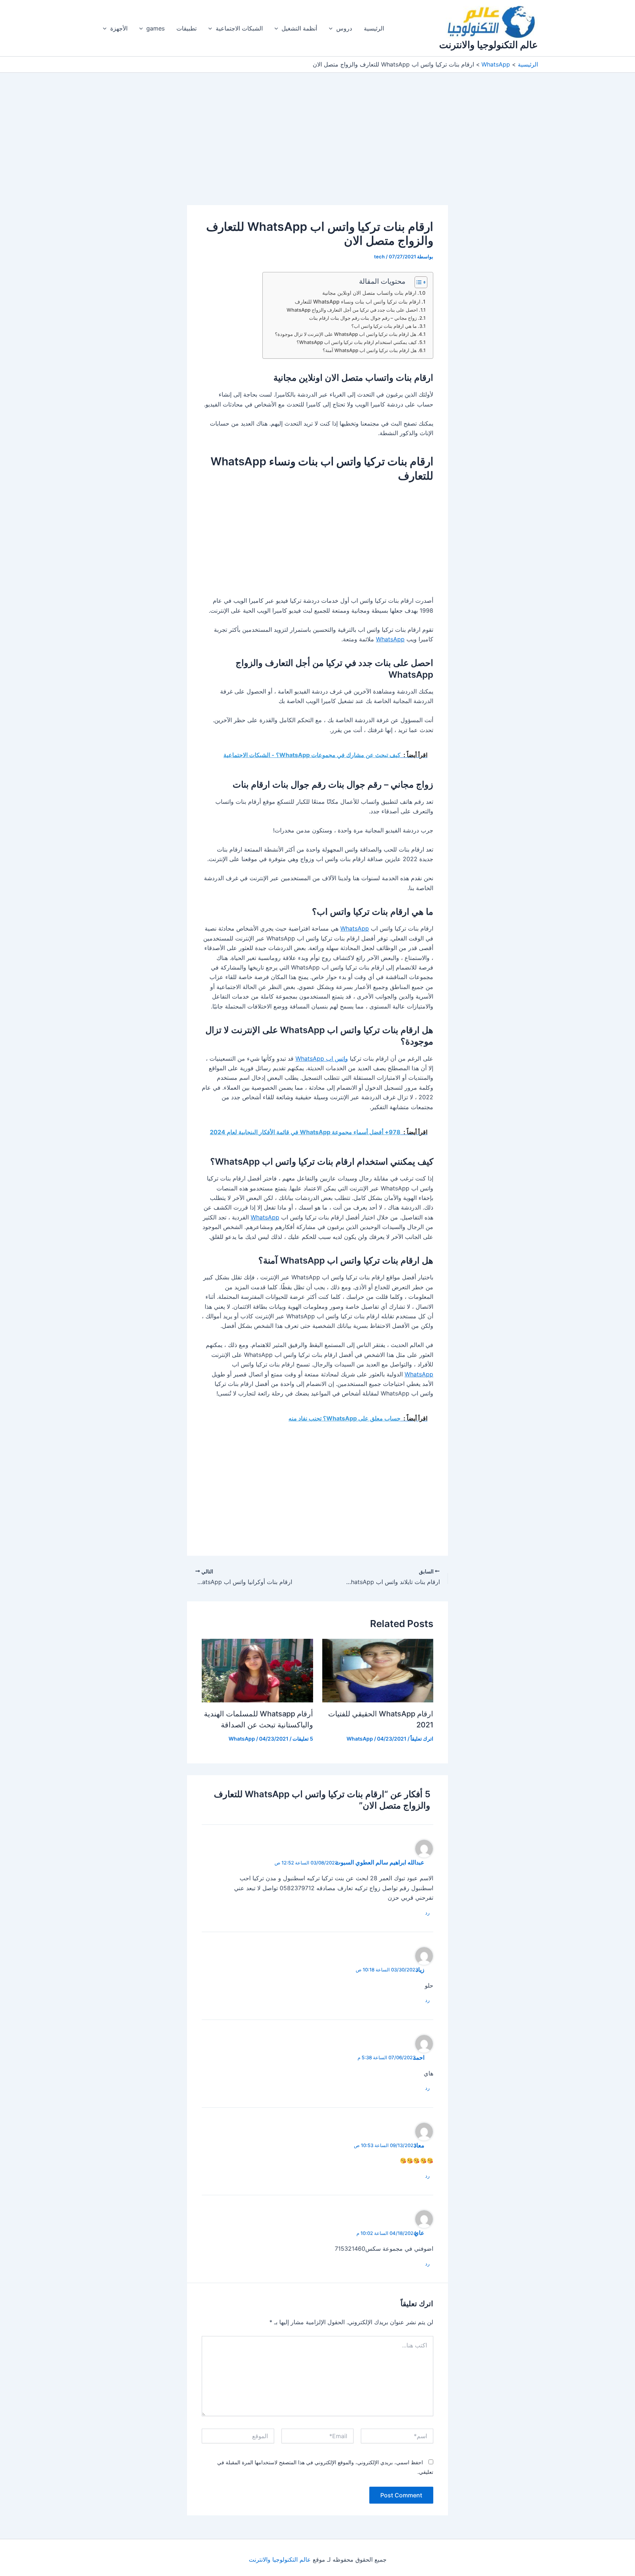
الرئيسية (374, 28)
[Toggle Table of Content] (417, 282)
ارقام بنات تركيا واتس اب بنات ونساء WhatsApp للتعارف (358, 302)
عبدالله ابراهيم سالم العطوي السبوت (380, 1862)
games (155, 28)
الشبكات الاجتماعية (239, 28)
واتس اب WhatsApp (322, 1058)
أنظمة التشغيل (299, 28)
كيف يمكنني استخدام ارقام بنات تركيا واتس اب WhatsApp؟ (357, 342)
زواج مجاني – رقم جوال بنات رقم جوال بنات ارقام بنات (363, 318)
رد (427, 1913)
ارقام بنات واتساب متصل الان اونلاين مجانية (369, 293)
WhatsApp (390, 639)
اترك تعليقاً (422, 1739)
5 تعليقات (303, 1739)
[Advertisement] (317, 151)
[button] (333, 28)
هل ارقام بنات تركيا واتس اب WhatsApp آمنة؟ (370, 350)
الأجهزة (119, 28)
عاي (419, 2233)
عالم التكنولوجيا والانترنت (489, 45)
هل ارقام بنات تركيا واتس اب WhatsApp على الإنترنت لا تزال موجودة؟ (346, 334)
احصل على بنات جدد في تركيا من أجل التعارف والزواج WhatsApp (352, 310)
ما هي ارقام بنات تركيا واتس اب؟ (384, 326)
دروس (344, 28)
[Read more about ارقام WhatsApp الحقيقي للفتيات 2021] (378, 1670)
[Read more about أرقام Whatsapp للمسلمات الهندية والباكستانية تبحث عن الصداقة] (257, 1670)
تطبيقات (186, 28)
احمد (419, 2058)
